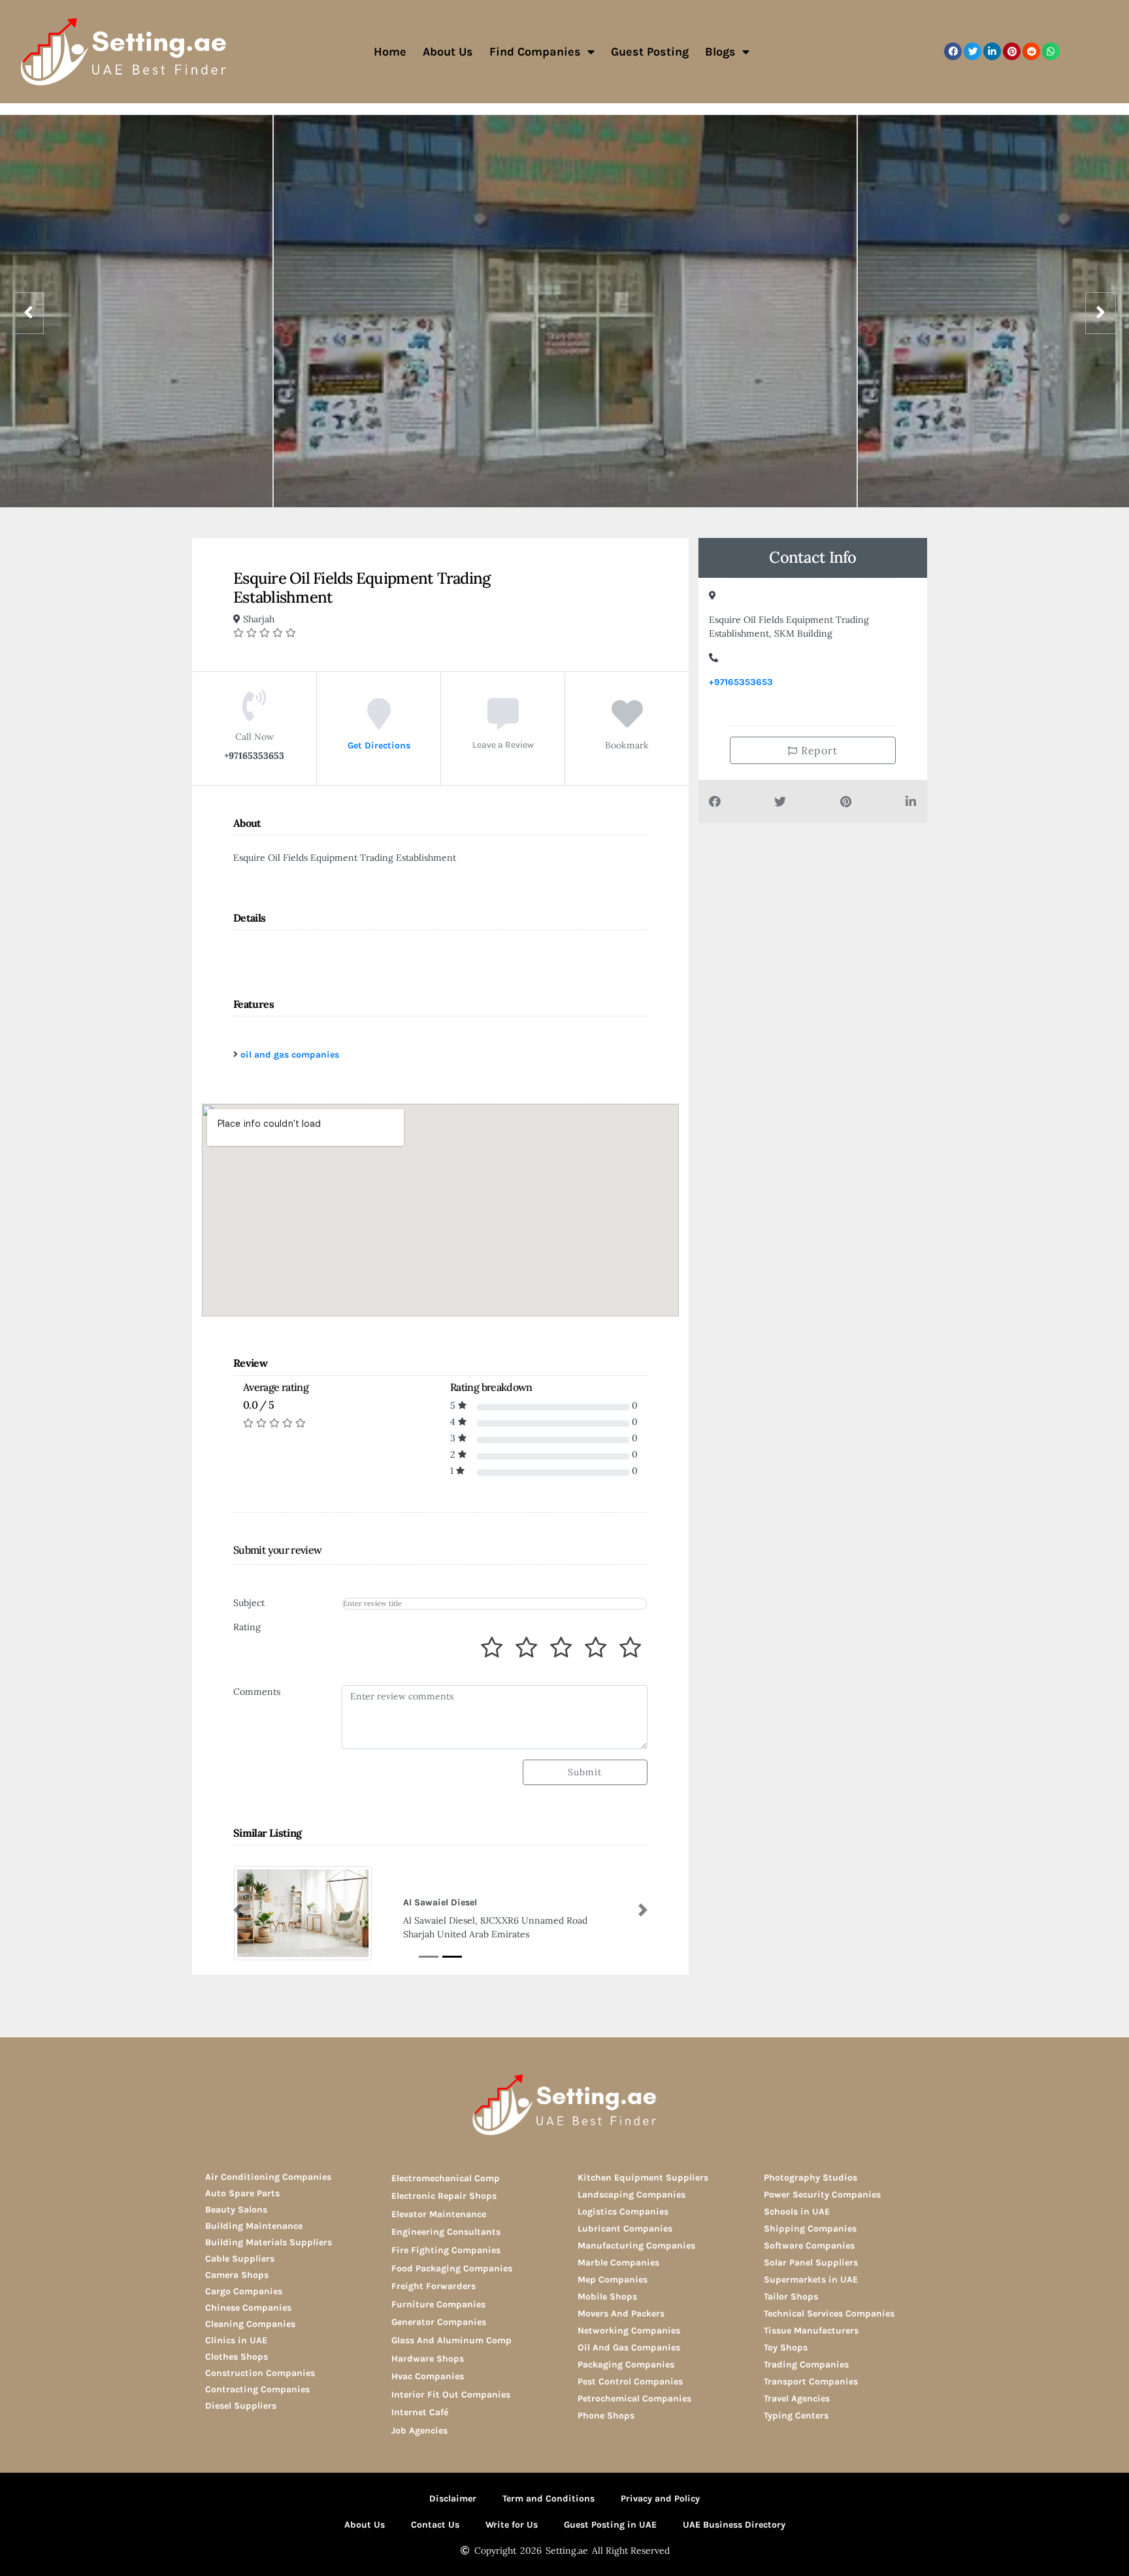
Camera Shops (237, 2276)
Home (390, 52)
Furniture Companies (438, 2306)
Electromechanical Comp (446, 2179)
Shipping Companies (810, 2230)
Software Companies (809, 2247)
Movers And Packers (621, 2315)
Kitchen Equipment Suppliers (643, 2179)
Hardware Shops (428, 2359)
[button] (953, 51)
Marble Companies (618, 2264)
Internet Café (420, 2414)
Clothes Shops (237, 2358)
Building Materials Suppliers (269, 2244)
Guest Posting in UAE (610, 2526)
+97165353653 (741, 682)
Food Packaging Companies (452, 2269)
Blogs (720, 52)
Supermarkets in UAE (811, 2281)
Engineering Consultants (446, 2233)
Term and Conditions (548, 2500)
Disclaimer (453, 2500)
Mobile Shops (607, 2298)
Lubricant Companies (625, 2230)
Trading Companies (806, 2366)
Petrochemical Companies (634, 2400)
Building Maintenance (254, 2227)
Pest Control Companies (630, 2383)
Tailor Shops (791, 2298)
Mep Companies (613, 2281)
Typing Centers (796, 2417)
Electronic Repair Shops (444, 2197)
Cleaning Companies (250, 2325)
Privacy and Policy (660, 2500)
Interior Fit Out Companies (451, 2396)
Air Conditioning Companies (268, 2178)
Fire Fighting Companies (446, 2251)
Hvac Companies (428, 2378)
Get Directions (379, 745)
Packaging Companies (626, 2366)
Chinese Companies (248, 2309)
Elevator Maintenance (439, 2216)
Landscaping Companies (631, 2196)
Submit (585, 1772)
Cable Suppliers (240, 2260)
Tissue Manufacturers (811, 2332)
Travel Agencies (797, 2400)
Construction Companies (260, 2374)
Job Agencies (419, 2432)
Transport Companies (811, 2383)
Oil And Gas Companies (629, 2349)
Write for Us (512, 2526)
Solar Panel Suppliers (811, 2264)
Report (818, 750)
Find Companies (535, 52)
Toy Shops (786, 2349)
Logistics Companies (623, 2213)
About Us (448, 52)
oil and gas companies (290, 1055)
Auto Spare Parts (242, 2195)
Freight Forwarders (434, 2287)
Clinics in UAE (236, 2342)
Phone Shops (606, 2417)
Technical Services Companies (829, 2315)
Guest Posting (650, 52)
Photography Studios (810, 2179)
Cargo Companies (244, 2293)
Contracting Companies (257, 2391)
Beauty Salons (236, 2211)
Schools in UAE (797, 2213)
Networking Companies (629, 2332)
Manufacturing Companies (636, 2247)
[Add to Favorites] (627, 724)
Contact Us (435, 2526)
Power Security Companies (822, 2196)
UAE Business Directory (734, 2526)
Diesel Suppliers (241, 2407)
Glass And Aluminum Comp (451, 2342)
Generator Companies (439, 2323)
